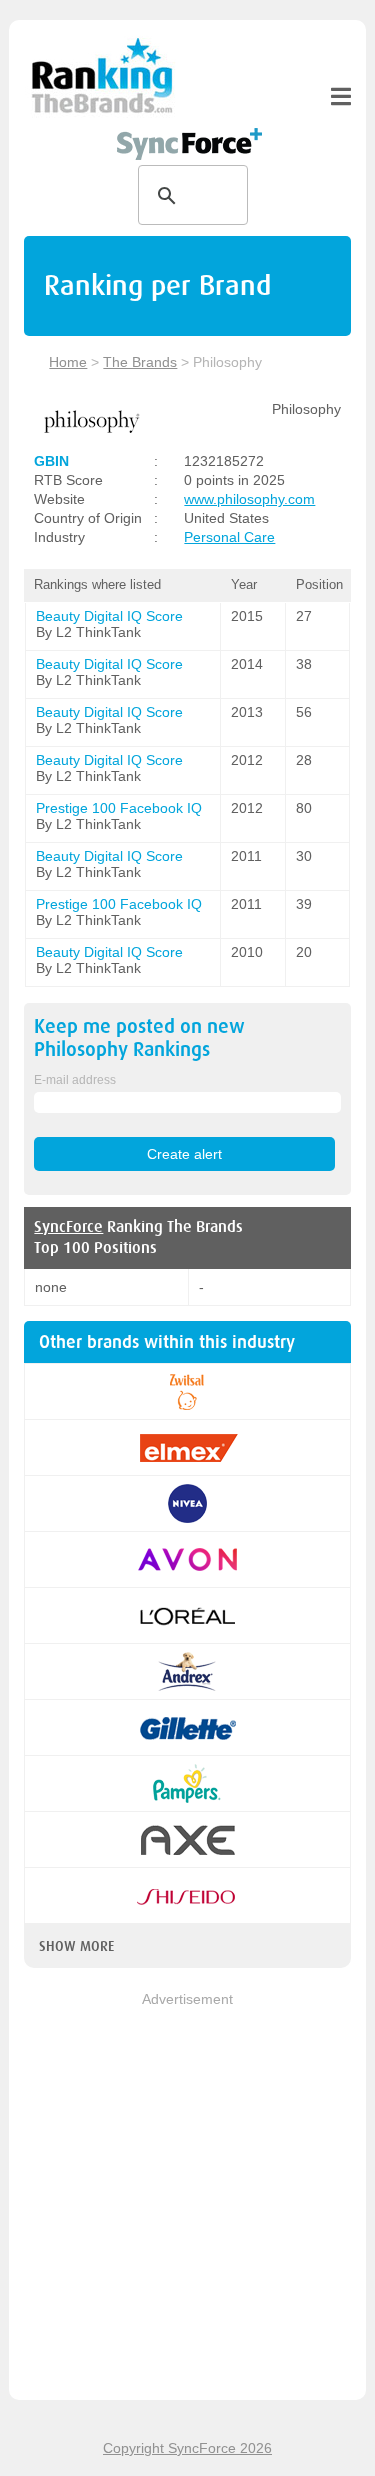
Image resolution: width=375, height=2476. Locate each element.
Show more (76, 1946)
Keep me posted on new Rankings (139, 1038)
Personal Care (229, 537)
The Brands (140, 362)
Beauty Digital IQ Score (109, 616)
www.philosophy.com (249, 499)
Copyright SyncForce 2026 (187, 2448)
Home (68, 362)
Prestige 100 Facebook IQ (119, 808)
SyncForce (68, 1227)
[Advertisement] (187, 2197)
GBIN (51, 461)
